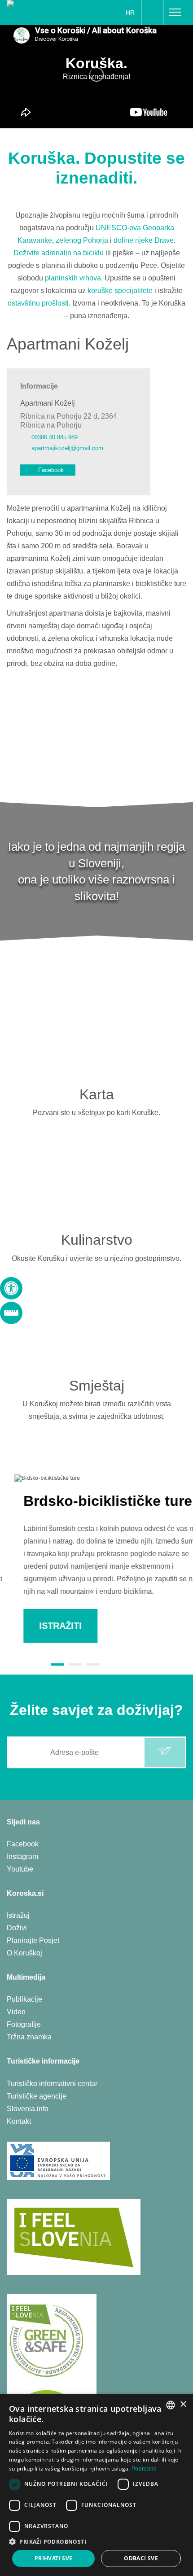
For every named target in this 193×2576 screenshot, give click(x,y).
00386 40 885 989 (55, 437)
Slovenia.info (28, 2109)
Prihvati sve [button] (54, 2558)
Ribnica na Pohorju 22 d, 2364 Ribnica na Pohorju (69, 420)
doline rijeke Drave (144, 240)
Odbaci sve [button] (141, 2558)
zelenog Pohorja (82, 240)
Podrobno (144, 2469)
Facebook (51, 470)
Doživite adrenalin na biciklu (59, 253)
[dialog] (96, 2485)
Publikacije (24, 1999)
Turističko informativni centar (52, 2084)
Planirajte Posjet (33, 1940)
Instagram (22, 1857)
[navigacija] (175, 13)
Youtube (20, 1869)
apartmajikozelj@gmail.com (67, 448)
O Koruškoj (24, 1953)
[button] (96, 2542)
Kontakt (19, 2121)
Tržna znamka (29, 2037)
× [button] (183, 2404)
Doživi (17, 1928)
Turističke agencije (37, 2096)
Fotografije (24, 2024)
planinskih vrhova (73, 278)
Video (16, 2012)
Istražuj (18, 1915)
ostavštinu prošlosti (38, 303)
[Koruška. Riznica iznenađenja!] (38, 12)
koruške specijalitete (120, 291)
